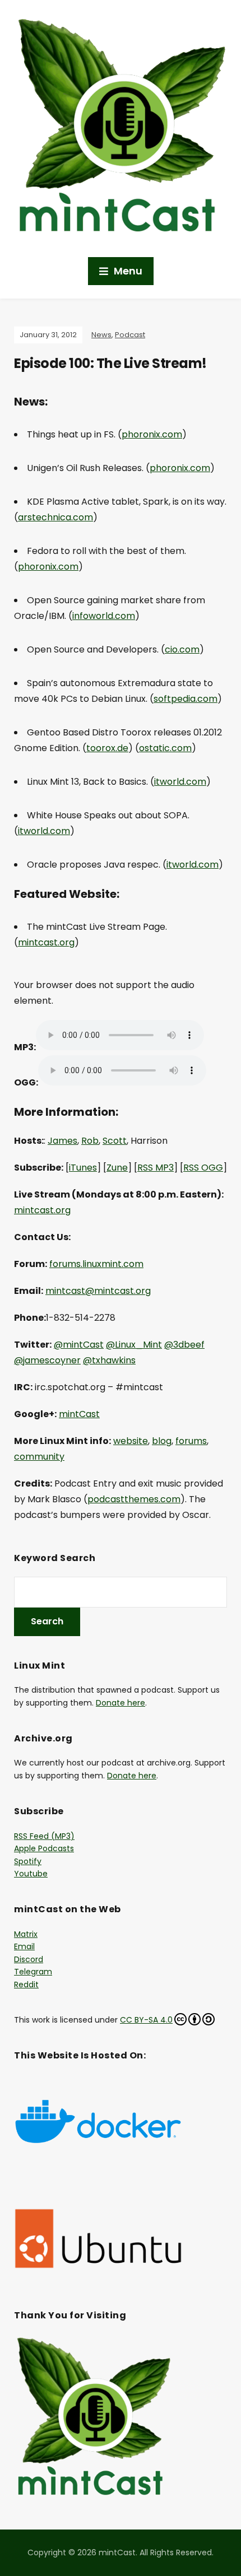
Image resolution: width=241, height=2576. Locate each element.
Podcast (130, 335)
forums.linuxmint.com (96, 1264)
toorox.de (107, 748)
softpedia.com (186, 699)
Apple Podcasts (44, 1848)
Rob (90, 1141)
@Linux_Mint (134, 1345)
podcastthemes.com (134, 1499)
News (101, 335)
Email (24, 1946)
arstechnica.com (55, 517)
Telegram (33, 1972)
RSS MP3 (156, 1168)
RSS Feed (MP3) (44, 1836)
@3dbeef (184, 1345)
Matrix (26, 1934)
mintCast (79, 1414)
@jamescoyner (47, 1360)
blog (162, 1441)
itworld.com (180, 782)
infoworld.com (104, 616)
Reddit (26, 1985)
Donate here (121, 1703)
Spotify (28, 1861)
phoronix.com (152, 434)
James (62, 1141)
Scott (115, 1141)
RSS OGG (203, 1168)
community (39, 1457)
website (131, 1441)
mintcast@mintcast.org (98, 1291)
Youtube (31, 1874)
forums (191, 1441)
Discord (29, 1959)
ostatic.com (165, 748)
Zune (117, 1168)
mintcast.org (46, 942)
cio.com (182, 649)
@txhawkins (109, 1360)
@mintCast (79, 1345)
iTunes (83, 1168)
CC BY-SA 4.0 (146, 2020)
